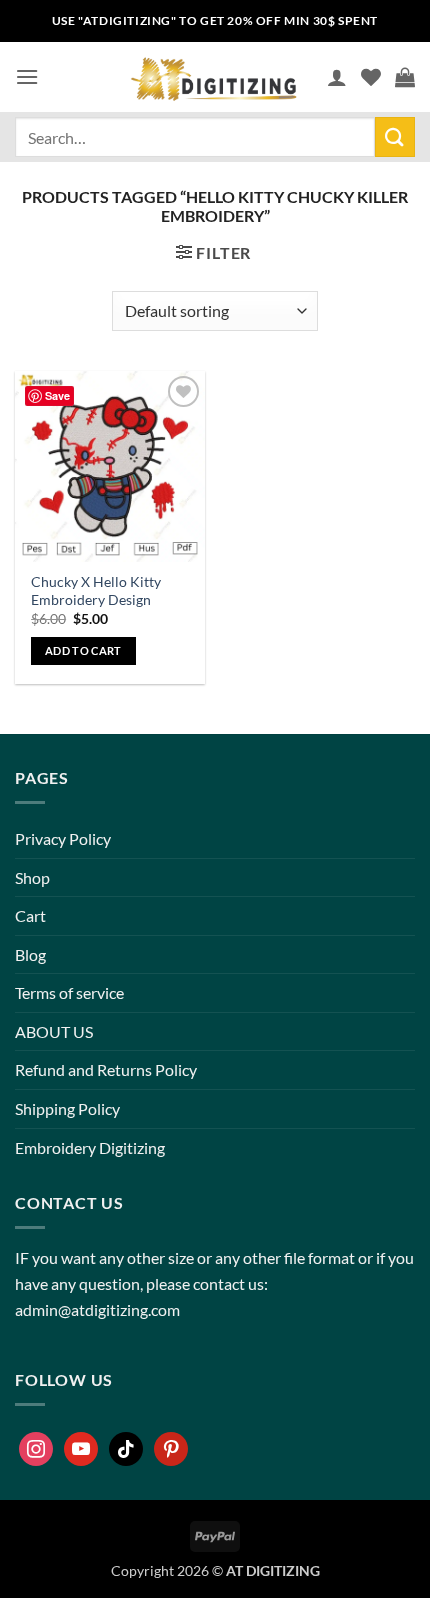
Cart (30, 915)
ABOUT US (54, 1031)
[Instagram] (36, 1449)
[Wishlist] (371, 77)
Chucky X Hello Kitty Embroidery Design (96, 591)
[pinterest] (171, 1449)
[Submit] (395, 136)
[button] (27, 76)
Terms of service (69, 992)
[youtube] (81, 1449)
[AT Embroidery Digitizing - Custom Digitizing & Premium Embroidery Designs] (212, 77)
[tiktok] (126, 1449)
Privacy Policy (63, 838)
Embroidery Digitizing (90, 1147)
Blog (30, 954)
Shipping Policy (67, 1108)
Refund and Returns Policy (106, 1069)
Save (57, 395)
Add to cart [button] (83, 650)
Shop (32, 877)
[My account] (337, 77)
